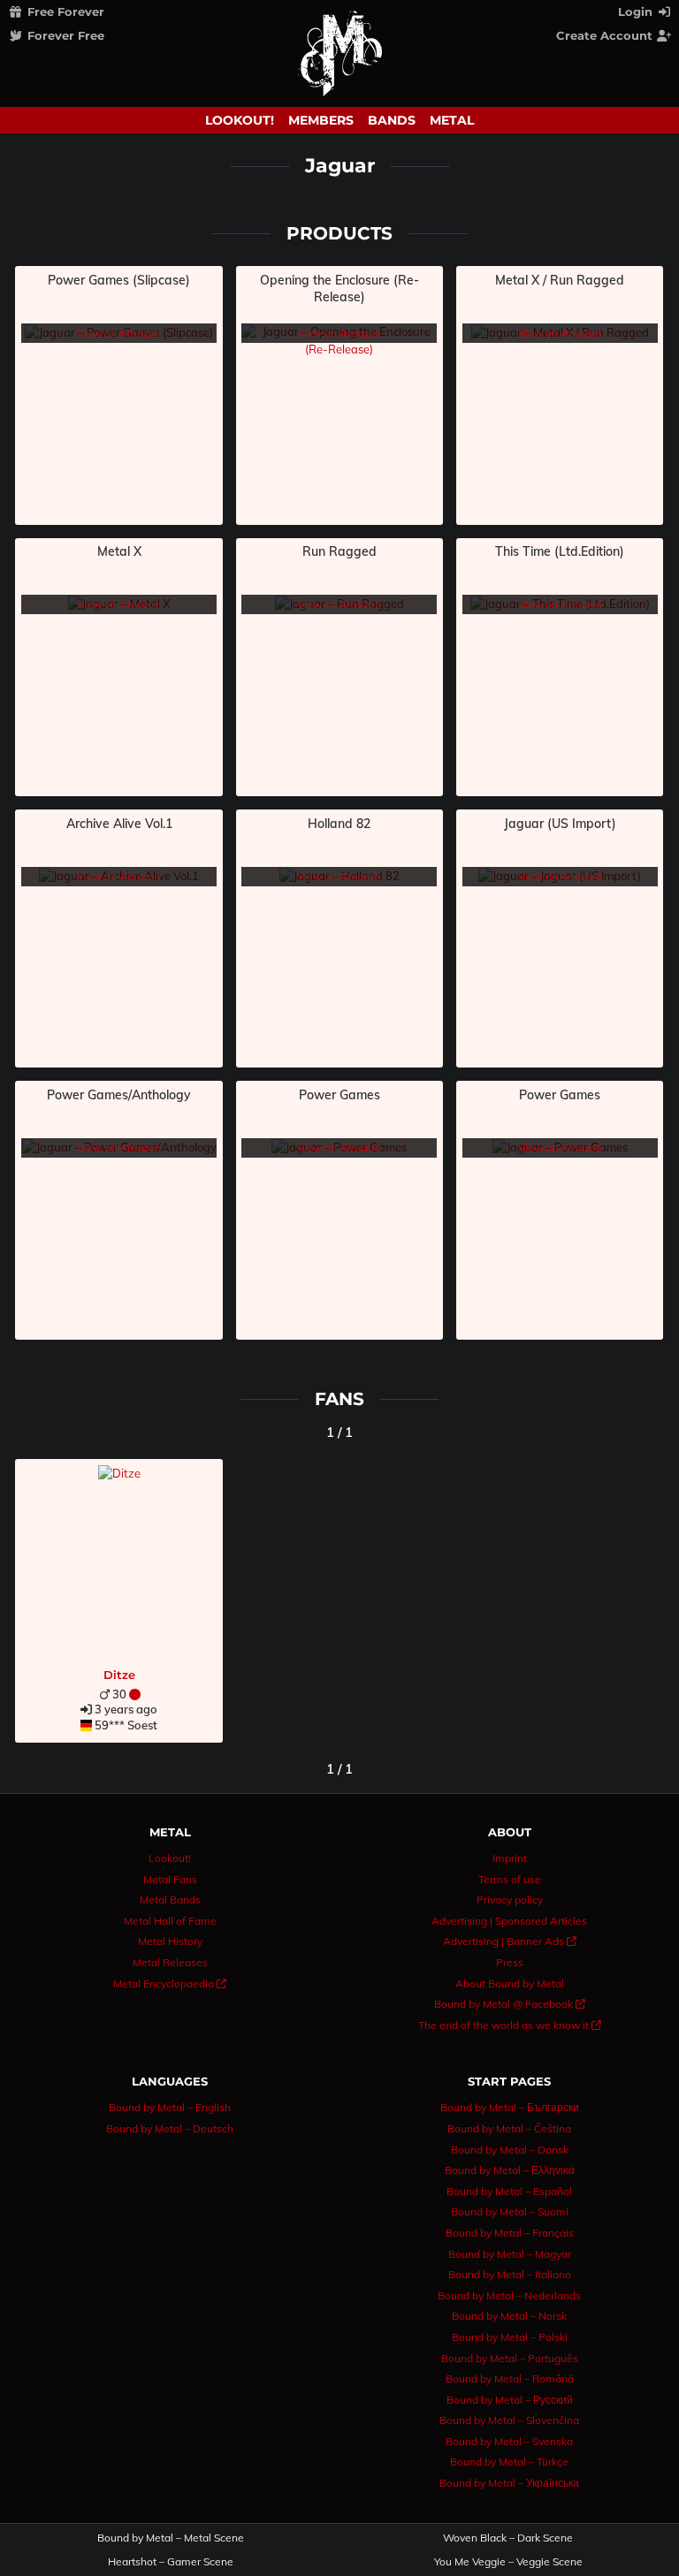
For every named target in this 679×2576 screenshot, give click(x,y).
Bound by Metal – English (170, 2107)
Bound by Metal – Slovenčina (509, 2420)
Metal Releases (170, 1962)
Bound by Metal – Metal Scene (171, 2538)
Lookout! (240, 120)
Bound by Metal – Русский (510, 2400)
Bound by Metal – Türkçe (509, 2462)
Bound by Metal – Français (510, 2233)
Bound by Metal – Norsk (509, 2316)
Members (321, 120)
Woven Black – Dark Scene (508, 2538)
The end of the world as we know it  (510, 2025)
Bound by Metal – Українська (509, 2483)
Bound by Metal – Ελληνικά (510, 2170)
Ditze (119, 1675)
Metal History (170, 1941)
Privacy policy (510, 1900)
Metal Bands (170, 1900)
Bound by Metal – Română (510, 2378)
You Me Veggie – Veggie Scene (508, 2562)
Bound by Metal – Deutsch (170, 2128)
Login (637, 11)
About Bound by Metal (510, 1983)
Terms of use (510, 1879)
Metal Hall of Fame (170, 1921)
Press (510, 1962)
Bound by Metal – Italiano (510, 2274)
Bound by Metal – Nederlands (509, 2295)
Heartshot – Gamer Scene (171, 2562)
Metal (452, 120)
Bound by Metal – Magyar (510, 2254)
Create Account (606, 35)
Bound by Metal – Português (510, 2358)
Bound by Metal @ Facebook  (510, 2004)
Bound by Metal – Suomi (510, 2211)
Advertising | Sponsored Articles (509, 1921)
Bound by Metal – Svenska (509, 2441)
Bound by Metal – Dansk (510, 2150)
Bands (392, 120)
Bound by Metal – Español (509, 2191)
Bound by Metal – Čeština (509, 2128)
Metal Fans (170, 1879)
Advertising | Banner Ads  (510, 1941)
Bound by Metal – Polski (510, 2337)
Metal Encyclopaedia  (170, 1983)
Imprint (510, 1858)
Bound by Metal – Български (510, 2107)
